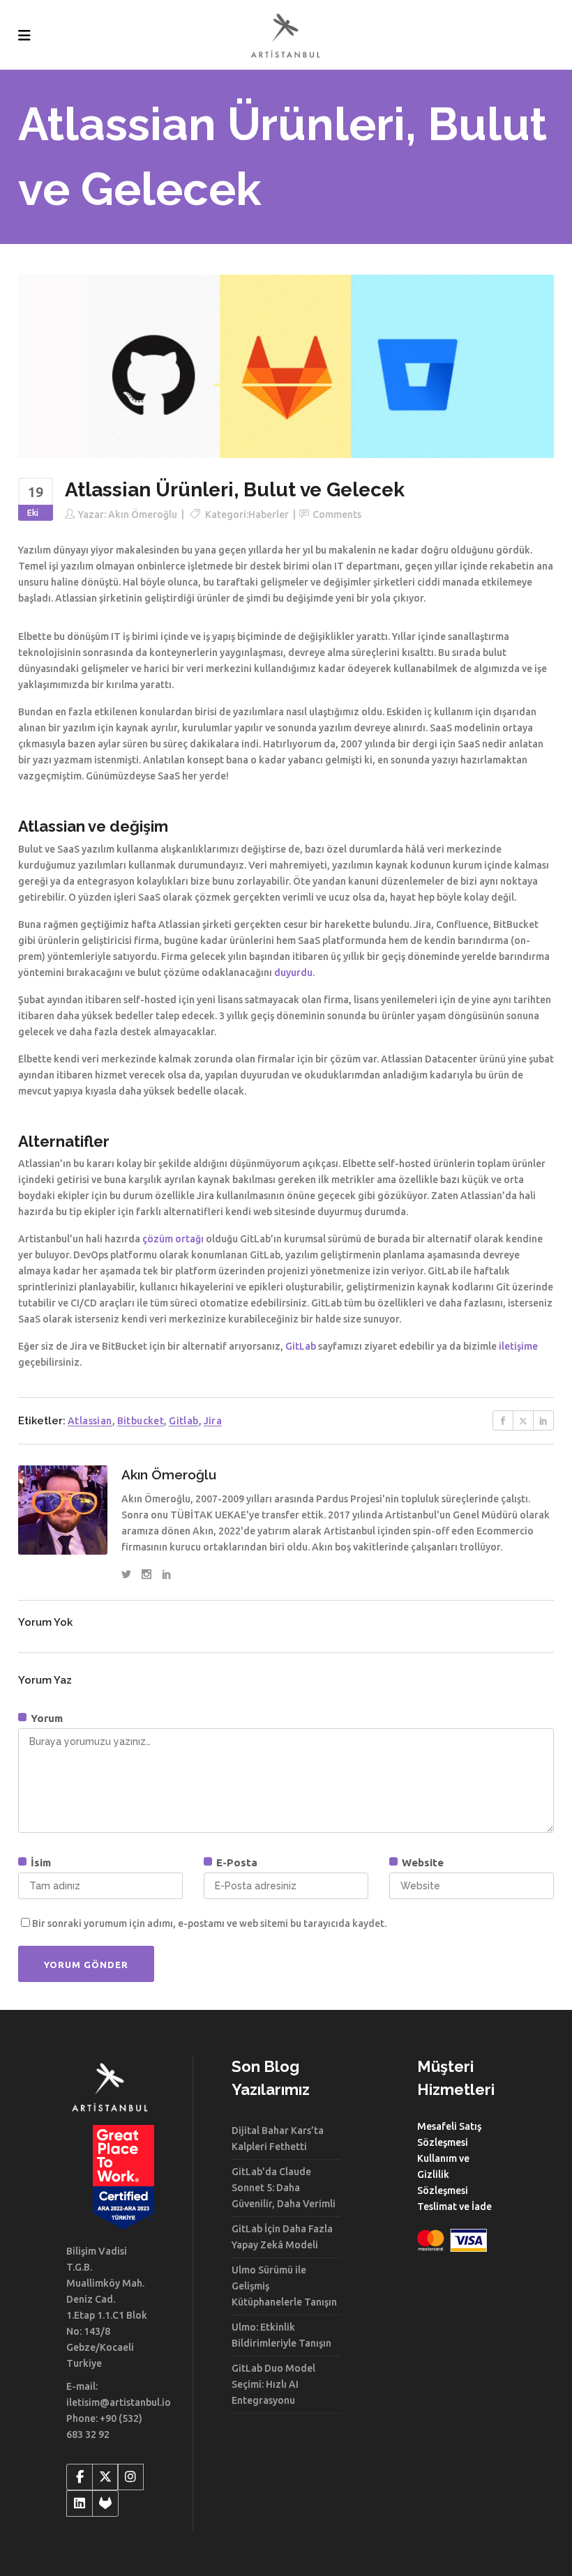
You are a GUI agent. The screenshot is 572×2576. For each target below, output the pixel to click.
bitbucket (141, 1421)
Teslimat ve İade (454, 2207)
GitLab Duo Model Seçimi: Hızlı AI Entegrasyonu (273, 2384)
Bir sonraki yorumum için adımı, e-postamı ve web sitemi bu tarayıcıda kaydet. (209, 1923)
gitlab (183, 1421)
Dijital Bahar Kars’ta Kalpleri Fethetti (278, 2139)
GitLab (301, 1346)
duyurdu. (294, 973)
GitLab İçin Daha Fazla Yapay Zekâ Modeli (282, 2237)
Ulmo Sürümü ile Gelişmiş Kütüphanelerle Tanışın (284, 2286)
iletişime (518, 1346)
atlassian (90, 1421)
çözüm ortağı (173, 1239)
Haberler (269, 515)
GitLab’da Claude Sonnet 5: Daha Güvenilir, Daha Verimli (284, 2188)
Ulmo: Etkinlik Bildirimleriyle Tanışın (281, 2335)
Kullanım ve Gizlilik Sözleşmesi (443, 2174)
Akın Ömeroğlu (143, 515)
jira (213, 1421)
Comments (337, 515)
